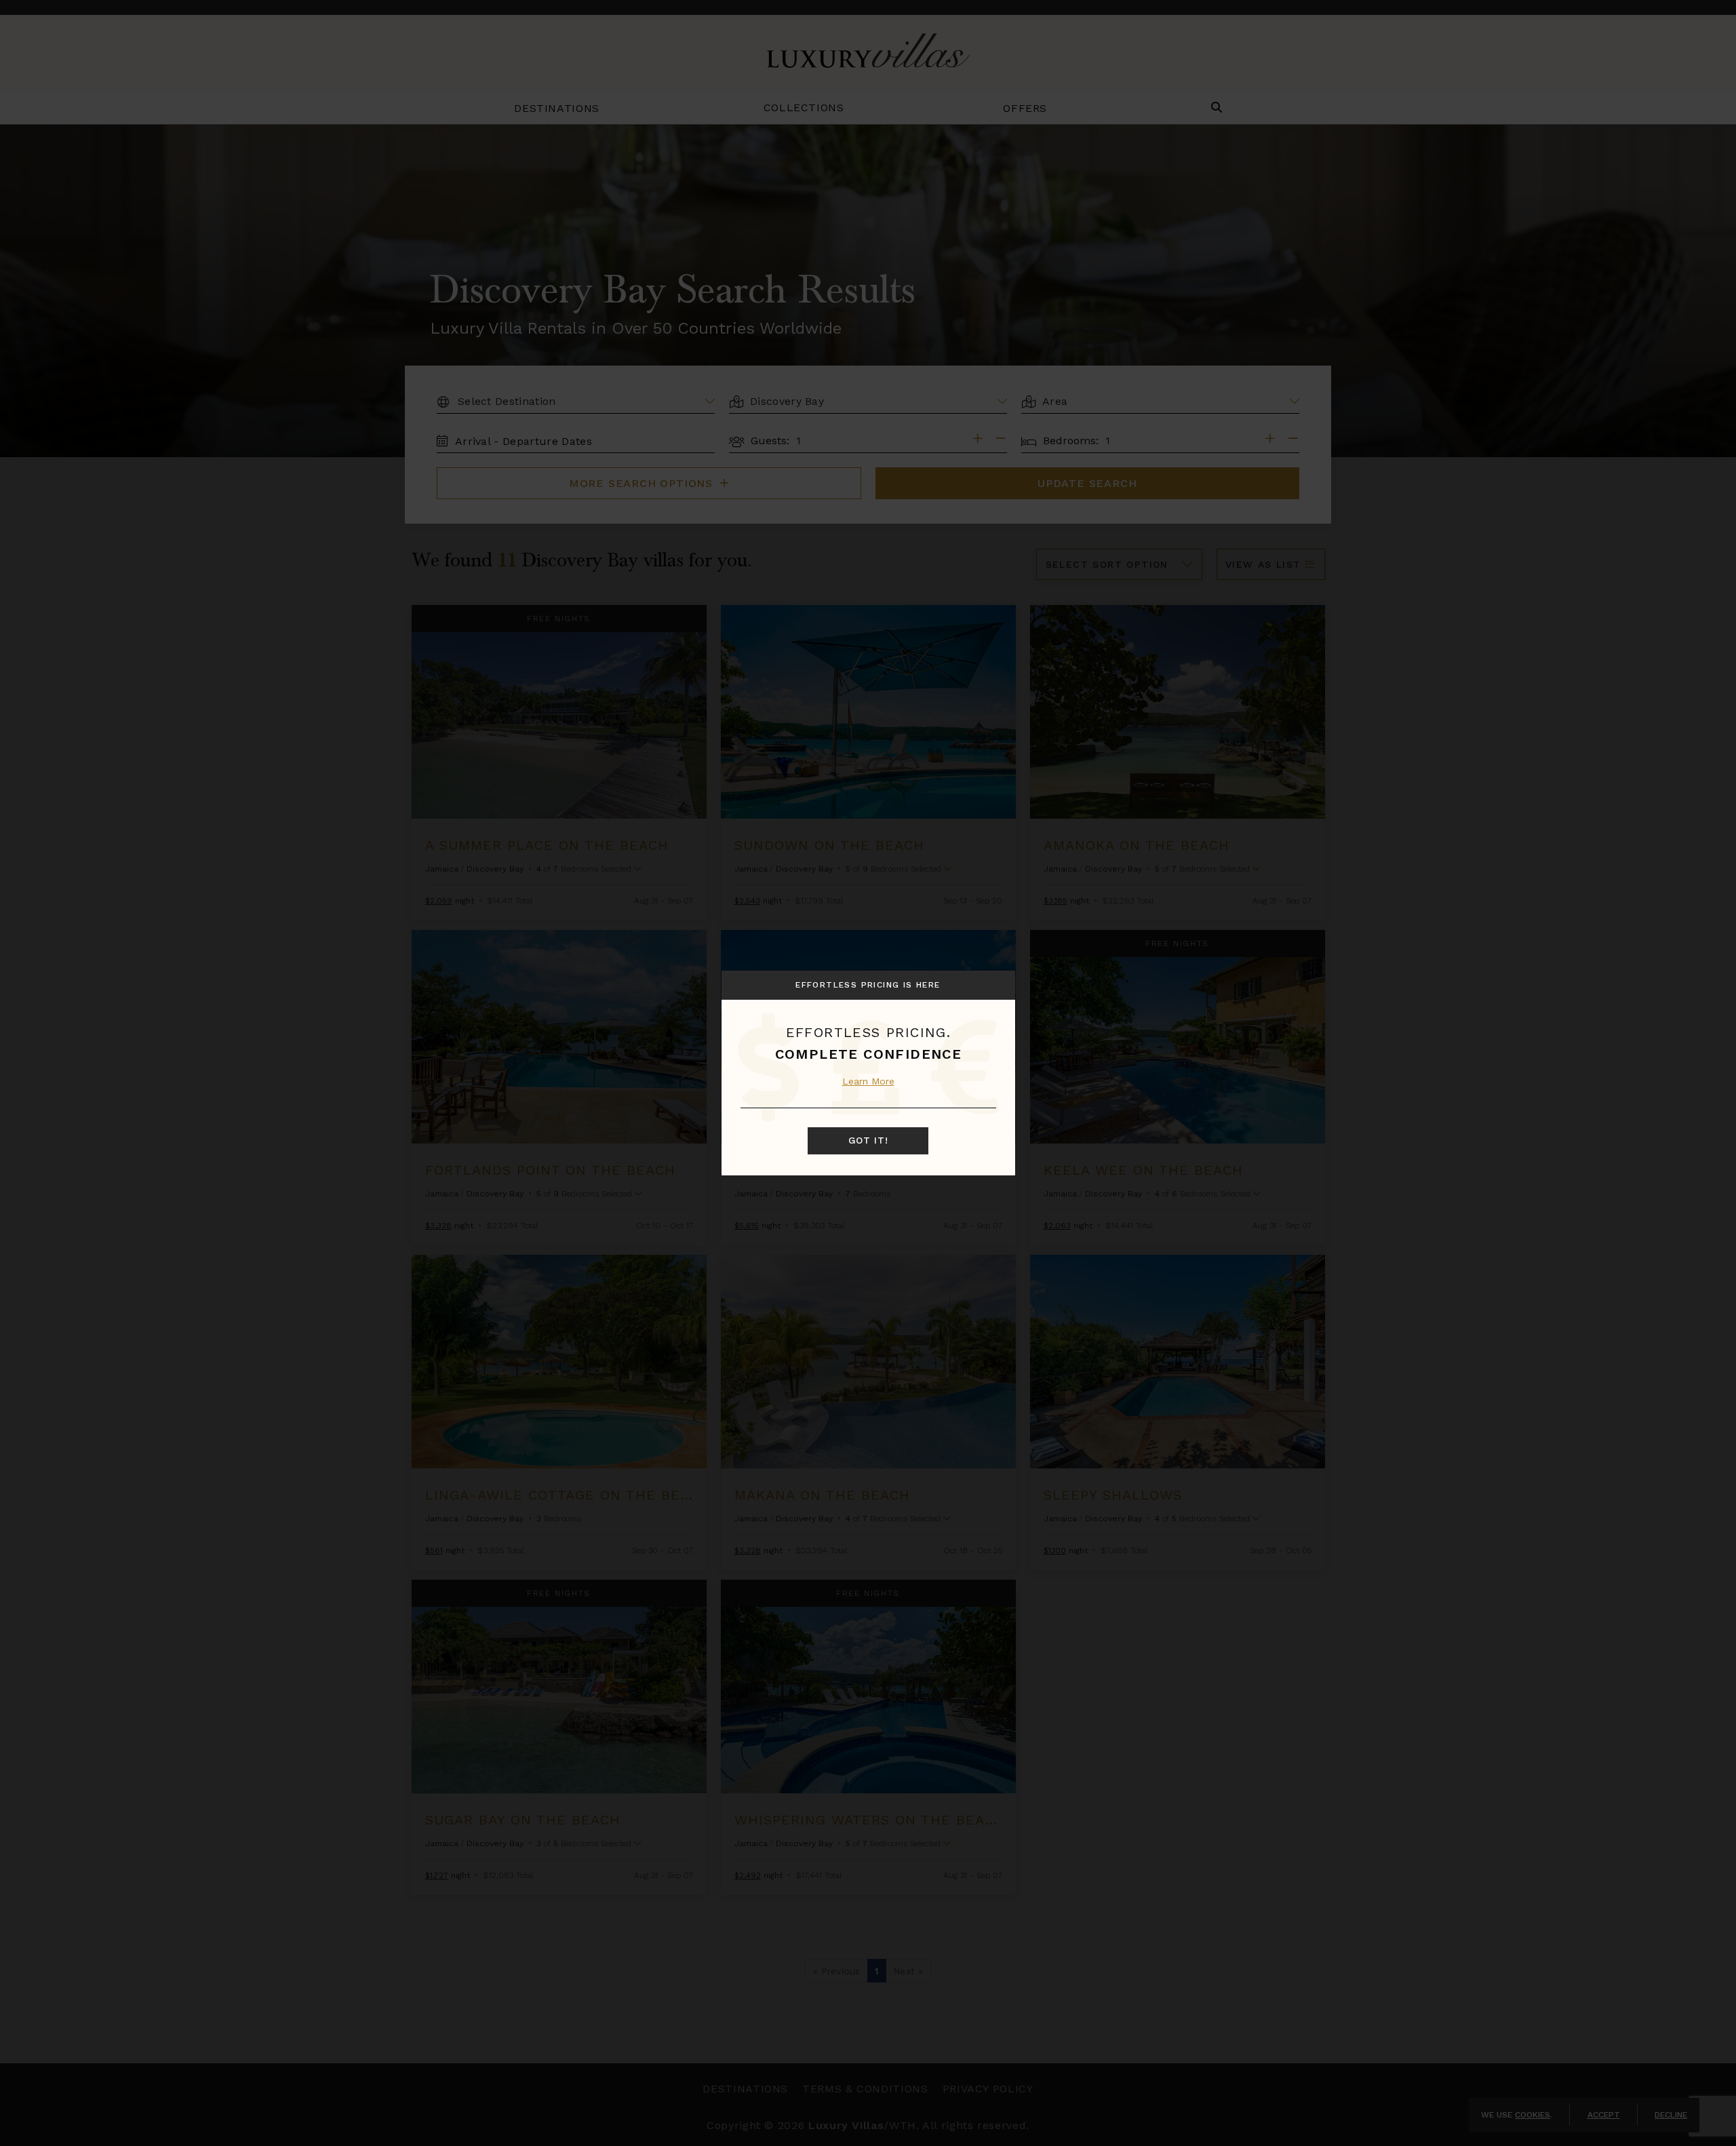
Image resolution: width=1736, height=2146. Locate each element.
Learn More (868, 1081)
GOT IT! (868, 1140)
